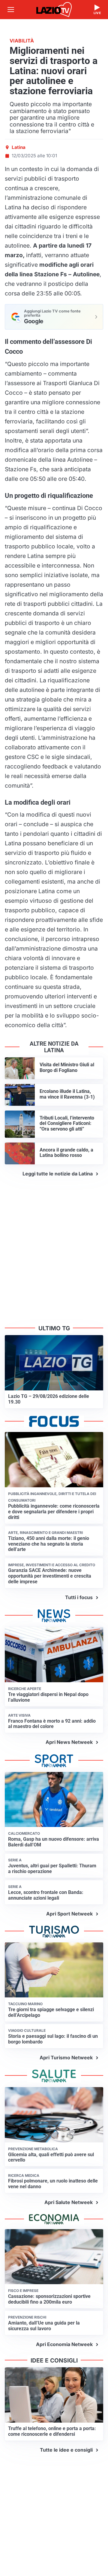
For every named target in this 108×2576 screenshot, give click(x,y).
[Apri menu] (11, 10)
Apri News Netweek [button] (69, 1742)
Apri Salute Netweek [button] (69, 2202)
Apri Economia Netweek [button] (64, 2344)
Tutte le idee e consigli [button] (66, 2450)
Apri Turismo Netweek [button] (66, 2058)
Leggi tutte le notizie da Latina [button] (58, 1174)
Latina (19, 147)
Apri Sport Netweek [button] (69, 1914)
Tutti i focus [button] (79, 1597)
